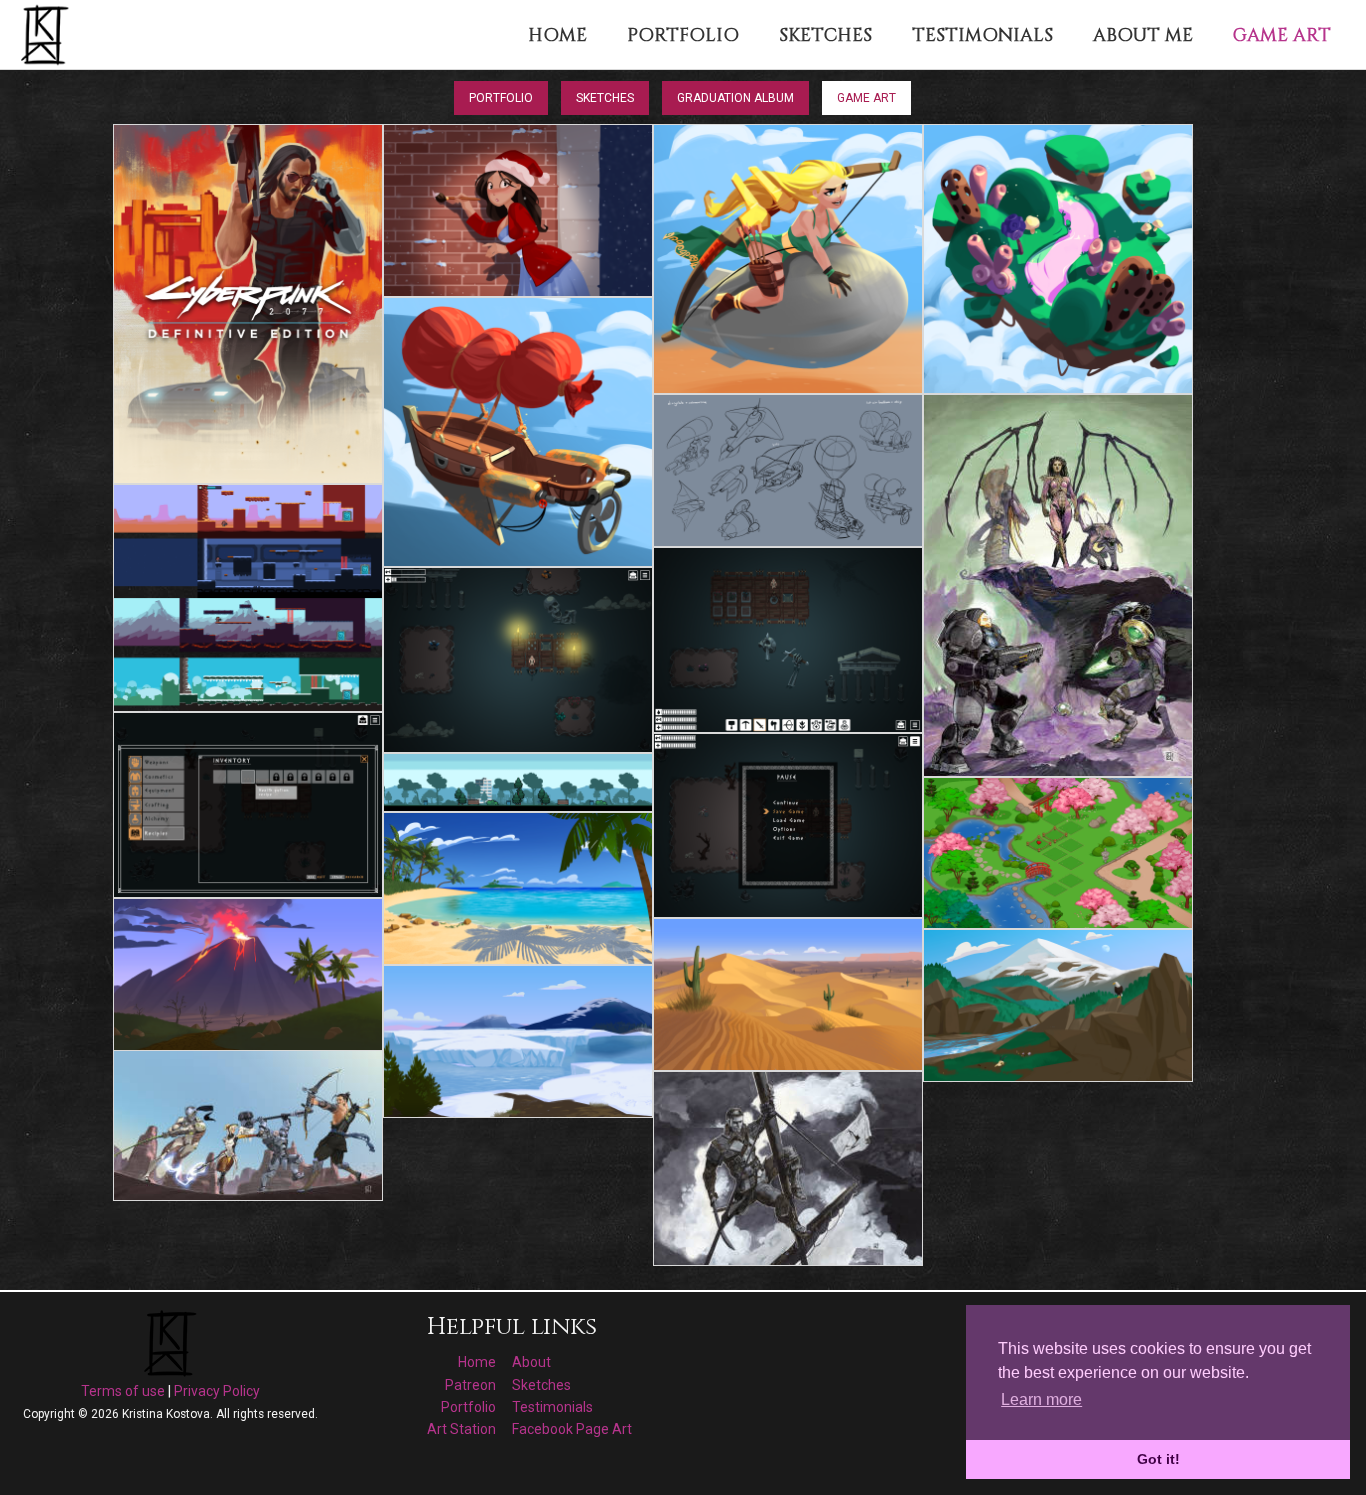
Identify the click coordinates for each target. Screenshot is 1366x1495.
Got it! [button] (1158, 1459)
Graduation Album (735, 98)
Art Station (461, 1429)
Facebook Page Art (572, 1429)
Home (477, 1362)
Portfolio (501, 98)
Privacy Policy (217, 1391)
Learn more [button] (1041, 1399)
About (531, 1362)
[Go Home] (47, 34)
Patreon (470, 1385)
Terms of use (123, 1391)
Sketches (605, 98)
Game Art (866, 98)
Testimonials (552, 1407)
